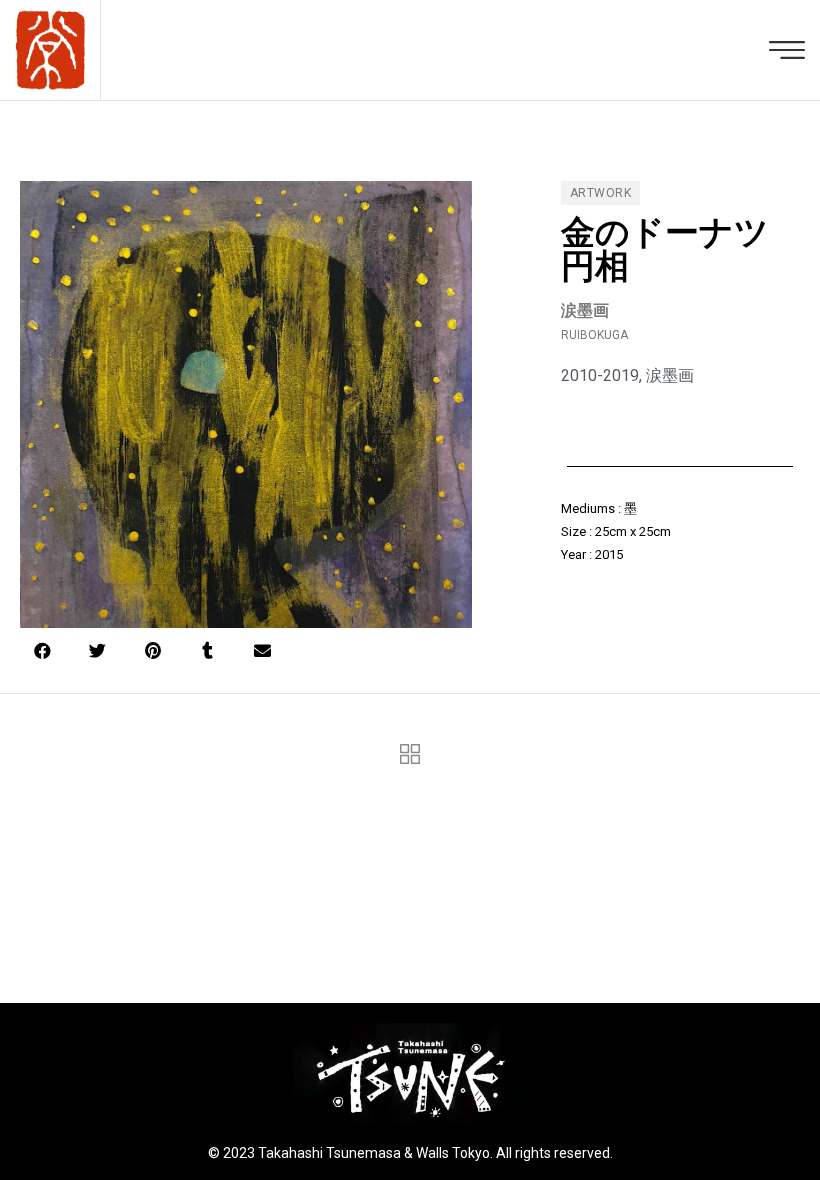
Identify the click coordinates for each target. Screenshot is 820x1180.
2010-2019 (600, 375)
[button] (42, 650)
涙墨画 (670, 375)
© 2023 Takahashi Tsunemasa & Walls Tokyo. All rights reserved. (410, 1153)
